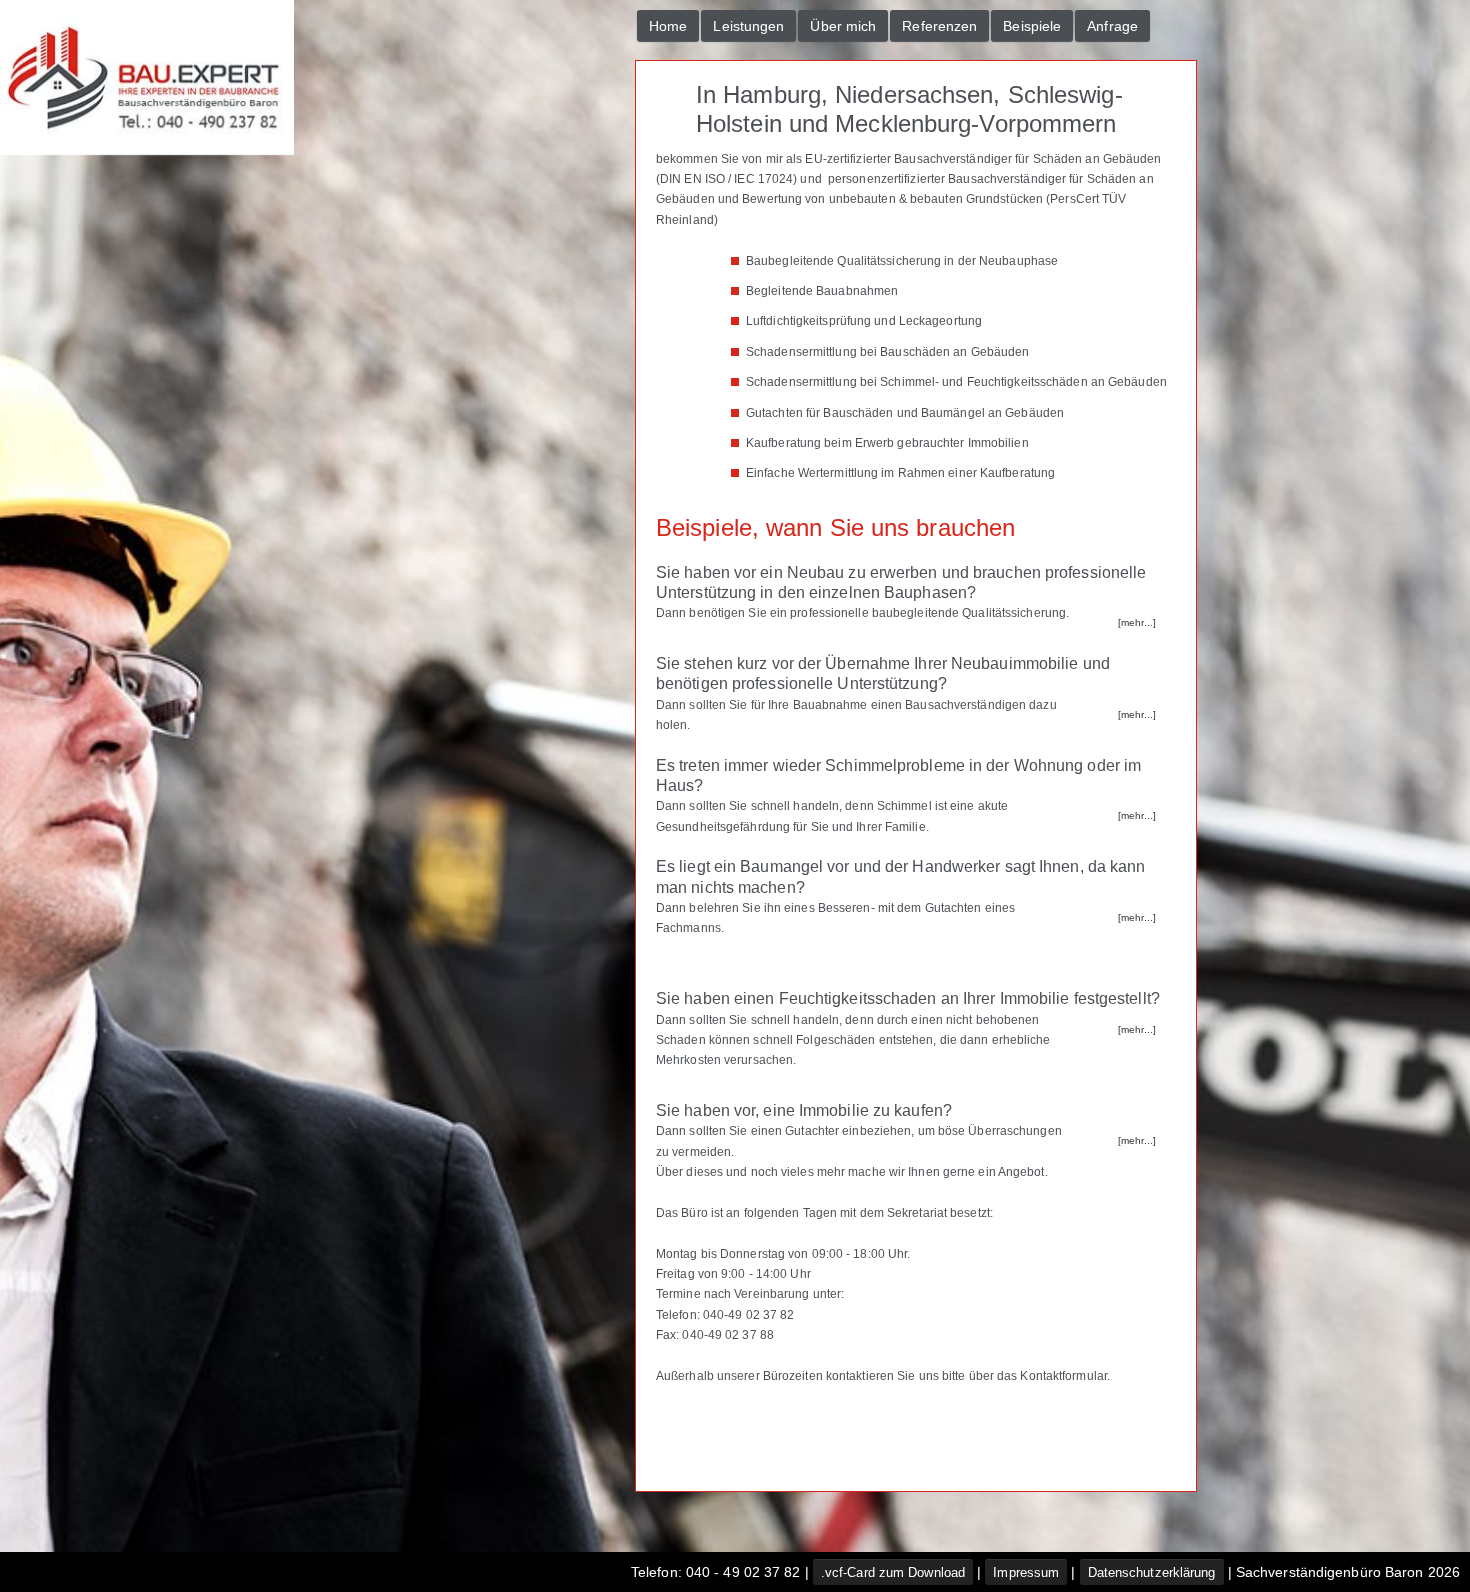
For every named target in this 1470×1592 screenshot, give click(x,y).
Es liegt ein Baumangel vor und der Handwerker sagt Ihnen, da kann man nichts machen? (901, 876)
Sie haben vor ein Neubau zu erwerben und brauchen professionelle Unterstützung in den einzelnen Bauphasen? (901, 582)
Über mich (843, 26)
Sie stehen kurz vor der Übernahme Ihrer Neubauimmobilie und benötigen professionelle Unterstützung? (883, 673)
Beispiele (1032, 26)
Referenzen (939, 26)
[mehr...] (1137, 622)
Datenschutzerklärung (1152, 1572)
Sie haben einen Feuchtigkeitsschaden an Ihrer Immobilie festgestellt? (908, 998)
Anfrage (1112, 26)
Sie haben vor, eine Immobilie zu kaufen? (804, 1110)
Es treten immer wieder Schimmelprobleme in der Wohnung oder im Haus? (898, 775)
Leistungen (748, 26)
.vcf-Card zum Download (893, 1572)
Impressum (1026, 1572)
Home (668, 26)
